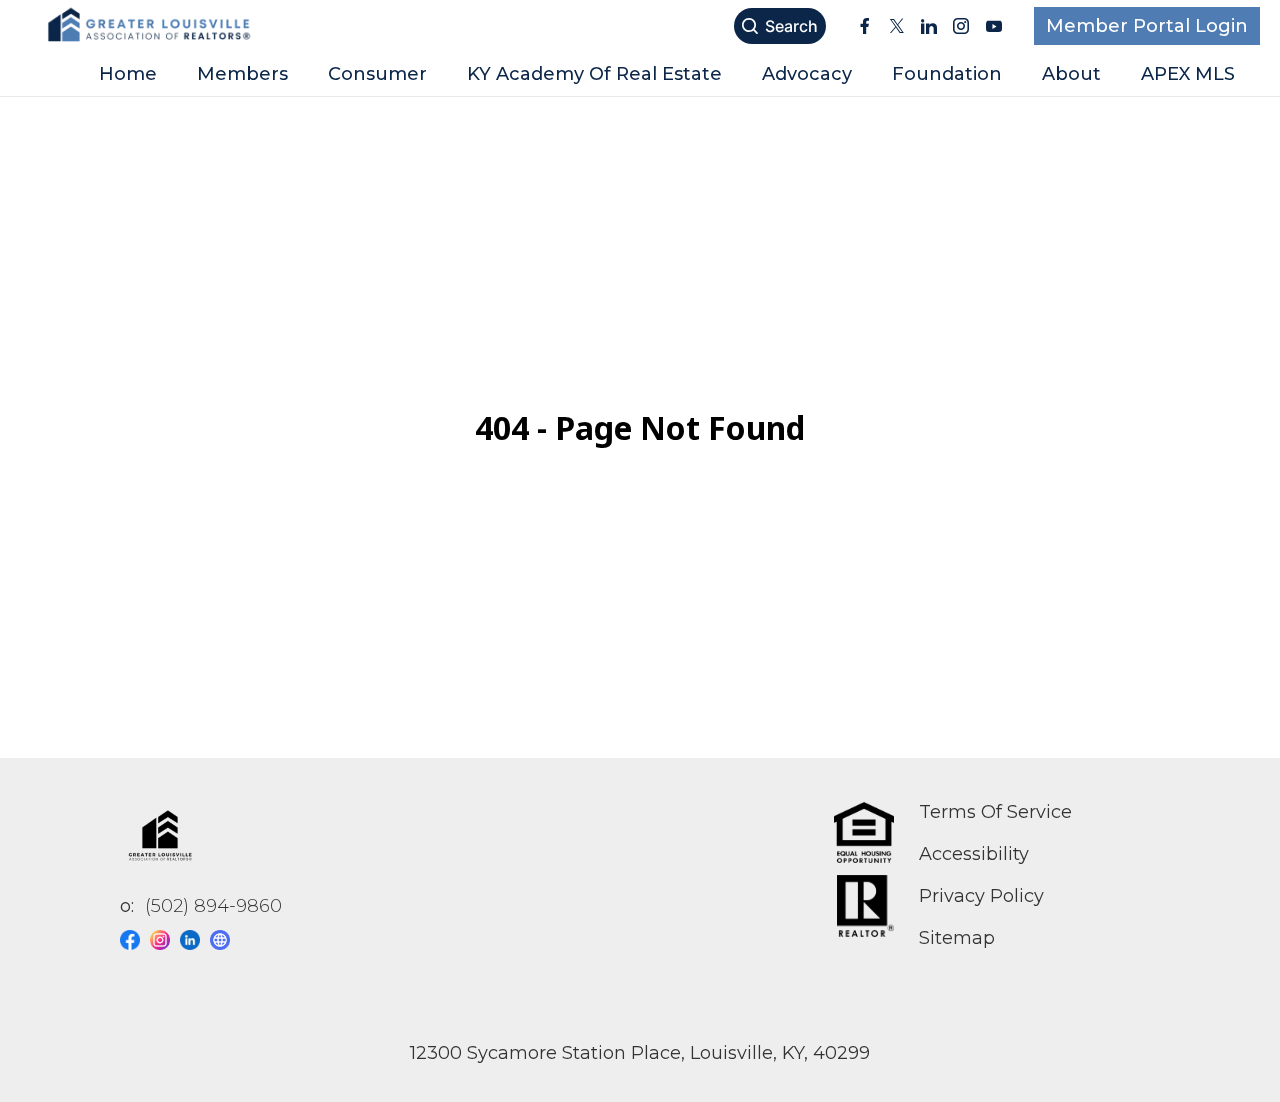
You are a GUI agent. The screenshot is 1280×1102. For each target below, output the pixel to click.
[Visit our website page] (225, 940)
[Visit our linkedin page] (195, 940)
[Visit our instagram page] (165, 940)
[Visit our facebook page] (135, 940)
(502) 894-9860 (213, 906)
